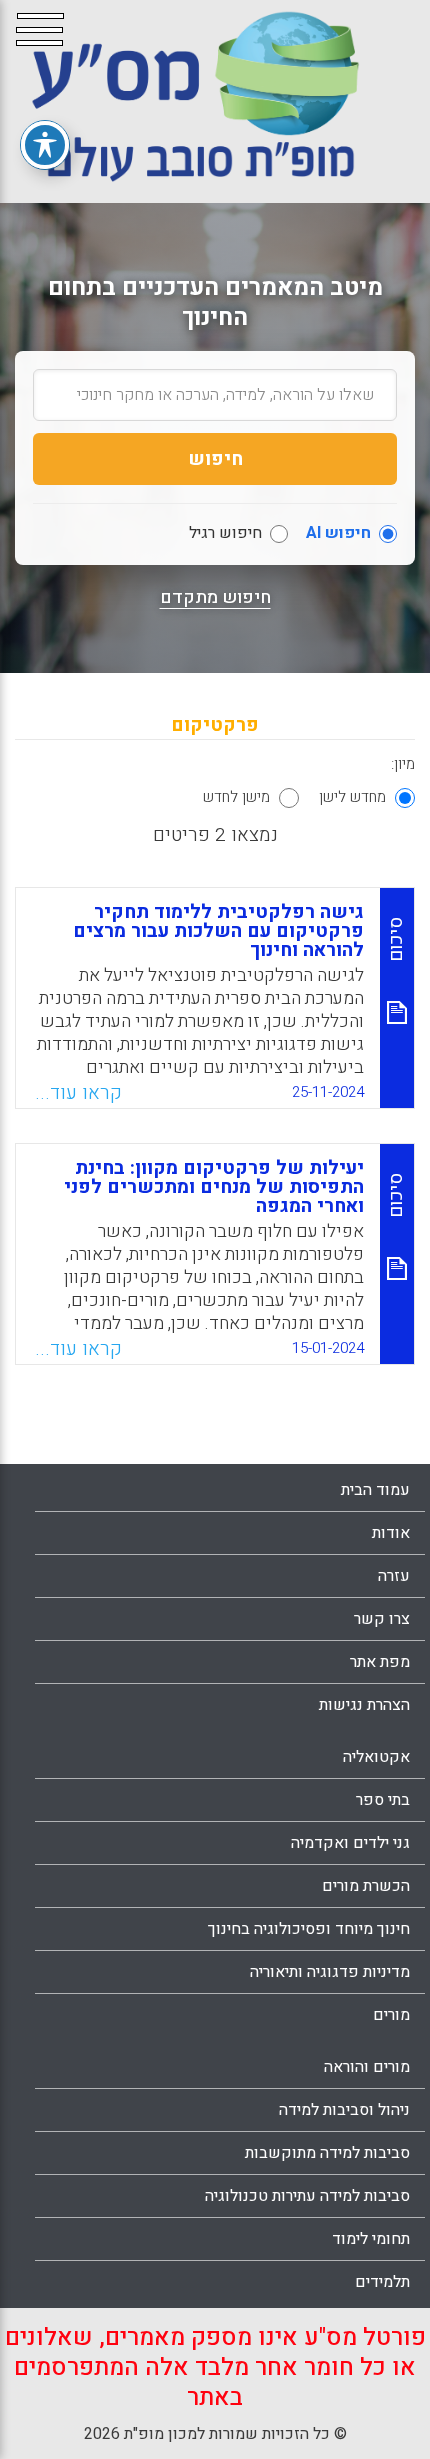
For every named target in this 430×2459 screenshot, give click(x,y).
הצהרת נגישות (364, 1705)
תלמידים (382, 2282)
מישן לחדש (236, 797)
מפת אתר (380, 1662)
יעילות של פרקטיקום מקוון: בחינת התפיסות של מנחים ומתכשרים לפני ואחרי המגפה (214, 1187)
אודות (391, 1533)
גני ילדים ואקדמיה (350, 1843)
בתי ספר (383, 1800)
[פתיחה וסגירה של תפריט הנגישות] (45, 145)
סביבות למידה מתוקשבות (327, 2153)
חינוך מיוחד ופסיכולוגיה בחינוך (309, 1929)
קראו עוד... (78, 1093)
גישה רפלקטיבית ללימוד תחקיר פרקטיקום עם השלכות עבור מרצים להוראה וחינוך (218, 931)
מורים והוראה (367, 2067)
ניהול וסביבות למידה (344, 2110)
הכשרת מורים (366, 1886)
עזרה (394, 1576)
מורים (391, 2015)
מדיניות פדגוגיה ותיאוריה (330, 1972)
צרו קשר (382, 1619)
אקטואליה (376, 1757)
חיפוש (215, 459)
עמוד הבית (375, 1490)
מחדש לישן (352, 797)
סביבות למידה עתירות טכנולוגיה (307, 2196)
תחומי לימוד (371, 2239)
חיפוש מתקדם (215, 598)
